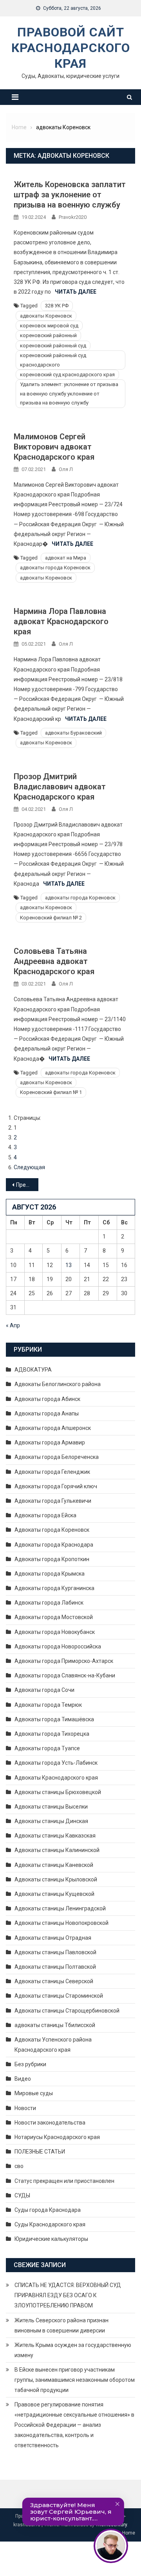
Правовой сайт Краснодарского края (71, 48)
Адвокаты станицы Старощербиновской (67, 2011)
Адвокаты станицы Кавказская (55, 1836)
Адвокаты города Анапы (47, 1413)
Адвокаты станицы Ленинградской (60, 1908)
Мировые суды (34, 2093)
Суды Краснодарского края (50, 2224)
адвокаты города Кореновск (55, 568)
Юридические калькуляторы (51, 2239)
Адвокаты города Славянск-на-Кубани (65, 1675)
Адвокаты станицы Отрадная (53, 1938)
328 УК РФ (57, 306)
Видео (23, 2079)
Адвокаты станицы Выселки (51, 1807)
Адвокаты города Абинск (47, 1399)
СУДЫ (22, 2195)
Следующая (29, 1167)
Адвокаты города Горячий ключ (56, 1486)
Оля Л (66, 469)
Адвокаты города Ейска (45, 1515)
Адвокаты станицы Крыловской (56, 1879)
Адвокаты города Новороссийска (58, 1646)
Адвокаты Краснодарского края (56, 1778)
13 (69, 1265)
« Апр (13, 1325)
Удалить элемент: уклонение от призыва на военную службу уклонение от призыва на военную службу (69, 394)
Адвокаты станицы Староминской (59, 1996)
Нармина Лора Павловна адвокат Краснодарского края (61, 621)
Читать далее (76, 292)
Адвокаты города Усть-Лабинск (56, 1763)
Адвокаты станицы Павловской (55, 1952)
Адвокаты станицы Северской (54, 1981)
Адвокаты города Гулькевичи (53, 1501)
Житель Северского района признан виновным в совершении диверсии (61, 2325)
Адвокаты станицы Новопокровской (61, 1923)
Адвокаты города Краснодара (54, 1545)
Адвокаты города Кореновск (52, 1530)
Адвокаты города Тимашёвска (54, 1719)
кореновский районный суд (53, 346)
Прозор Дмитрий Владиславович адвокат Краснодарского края (60, 787)
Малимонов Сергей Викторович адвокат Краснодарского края (54, 447)
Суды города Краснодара (48, 2210)
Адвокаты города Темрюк (48, 1705)
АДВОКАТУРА (33, 1370)
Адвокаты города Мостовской (54, 1617)
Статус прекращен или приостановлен (64, 2181)
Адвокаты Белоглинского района (58, 1384)
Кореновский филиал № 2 (51, 918)
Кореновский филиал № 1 (51, 1092)
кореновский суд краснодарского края (67, 375)
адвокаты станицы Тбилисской (55, 2025)
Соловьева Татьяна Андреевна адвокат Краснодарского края (54, 961)
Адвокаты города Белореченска (57, 1457)
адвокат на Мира (66, 558)
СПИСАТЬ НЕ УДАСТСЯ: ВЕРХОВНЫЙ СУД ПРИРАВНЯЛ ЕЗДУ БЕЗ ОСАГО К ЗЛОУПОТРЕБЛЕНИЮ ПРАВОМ (68, 2295)
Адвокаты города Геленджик (52, 1472)
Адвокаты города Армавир (50, 1442)
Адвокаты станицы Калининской (57, 1850)
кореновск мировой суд (49, 326)
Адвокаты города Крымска (50, 1574)
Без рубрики (30, 2064)
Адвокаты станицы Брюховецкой (58, 1792)
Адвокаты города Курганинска (54, 1588)
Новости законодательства (50, 2123)
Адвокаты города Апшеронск (53, 1428)
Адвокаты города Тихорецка (52, 1734)
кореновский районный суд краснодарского (53, 360)
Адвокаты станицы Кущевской (54, 1894)
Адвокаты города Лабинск (49, 1603)
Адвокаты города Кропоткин (52, 1559)
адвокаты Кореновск (46, 316)
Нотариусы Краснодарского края (57, 2137)
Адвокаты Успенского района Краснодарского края (53, 2045)
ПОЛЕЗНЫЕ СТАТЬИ (40, 2152)
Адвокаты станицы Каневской (54, 1865)
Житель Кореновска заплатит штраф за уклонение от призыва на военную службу (70, 195)
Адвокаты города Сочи (44, 1690)
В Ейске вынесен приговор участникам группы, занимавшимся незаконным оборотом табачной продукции (75, 2380)
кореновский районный (48, 335)
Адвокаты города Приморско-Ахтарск (64, 1661)
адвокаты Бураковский (73, 733)
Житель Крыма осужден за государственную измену (73, 2350)
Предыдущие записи (27, 1185)
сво (19, 2166)
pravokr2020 (73, 217)
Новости (25, 2108)
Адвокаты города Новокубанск (55, 1632)
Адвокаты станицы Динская (51, 1821)
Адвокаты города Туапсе (47, 1748)
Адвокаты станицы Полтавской (55, 1967)
